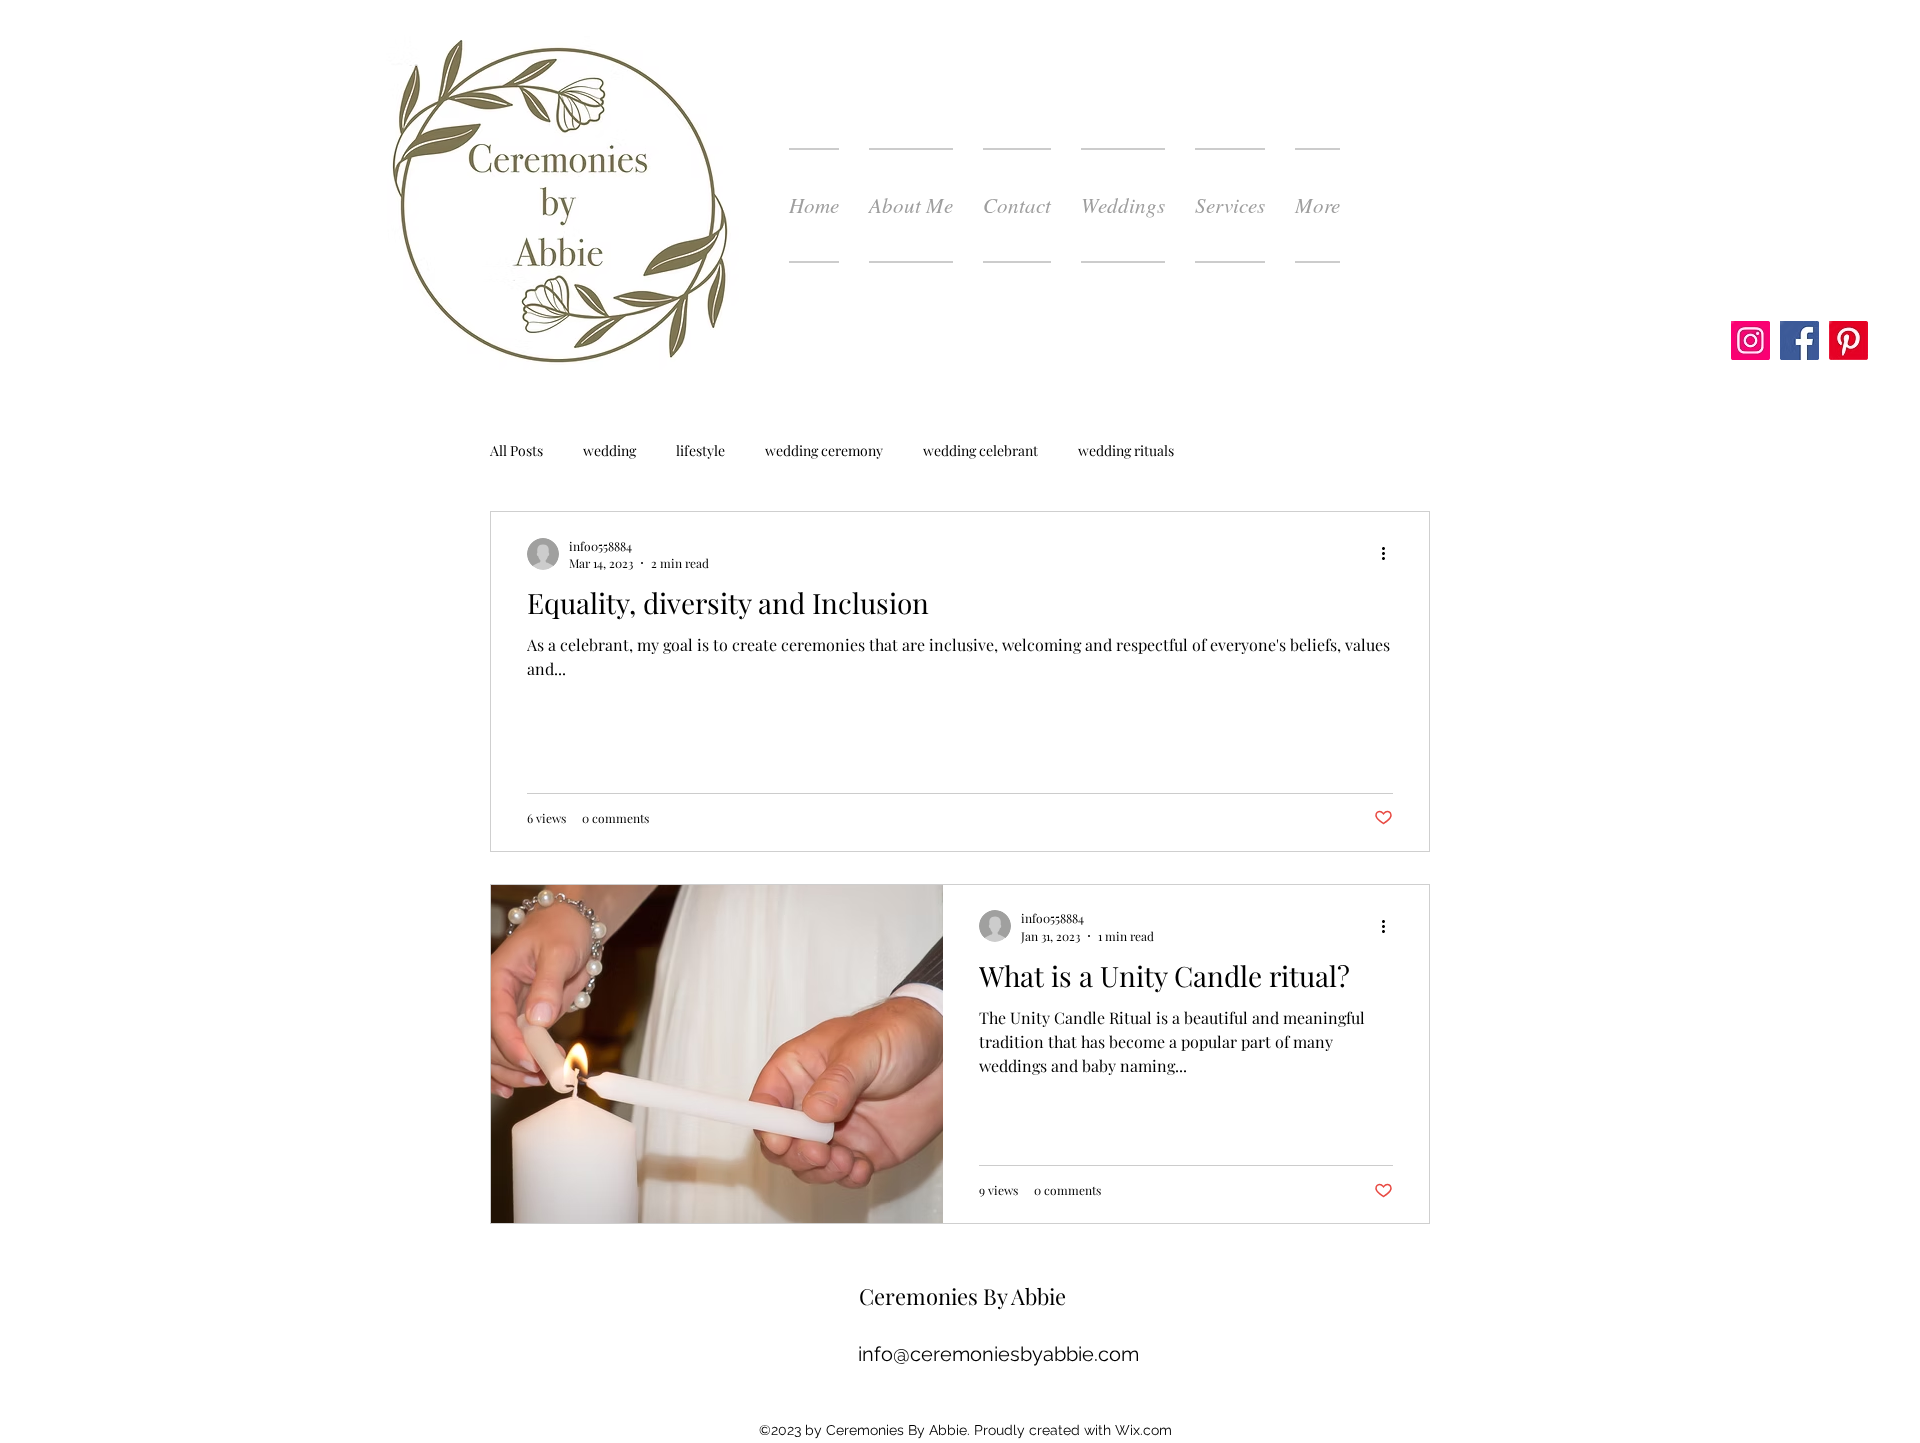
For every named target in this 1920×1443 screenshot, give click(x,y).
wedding (609, 450)
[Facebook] (1799, 340)
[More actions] (1390, 554)
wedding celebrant (980, 450)
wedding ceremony (824, 450)
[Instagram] (1750, 340)
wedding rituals (1126, 450)
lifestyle (700, 450)
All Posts (516, 450)
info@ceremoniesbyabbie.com (998, 1354)
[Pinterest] (1848, 340)
